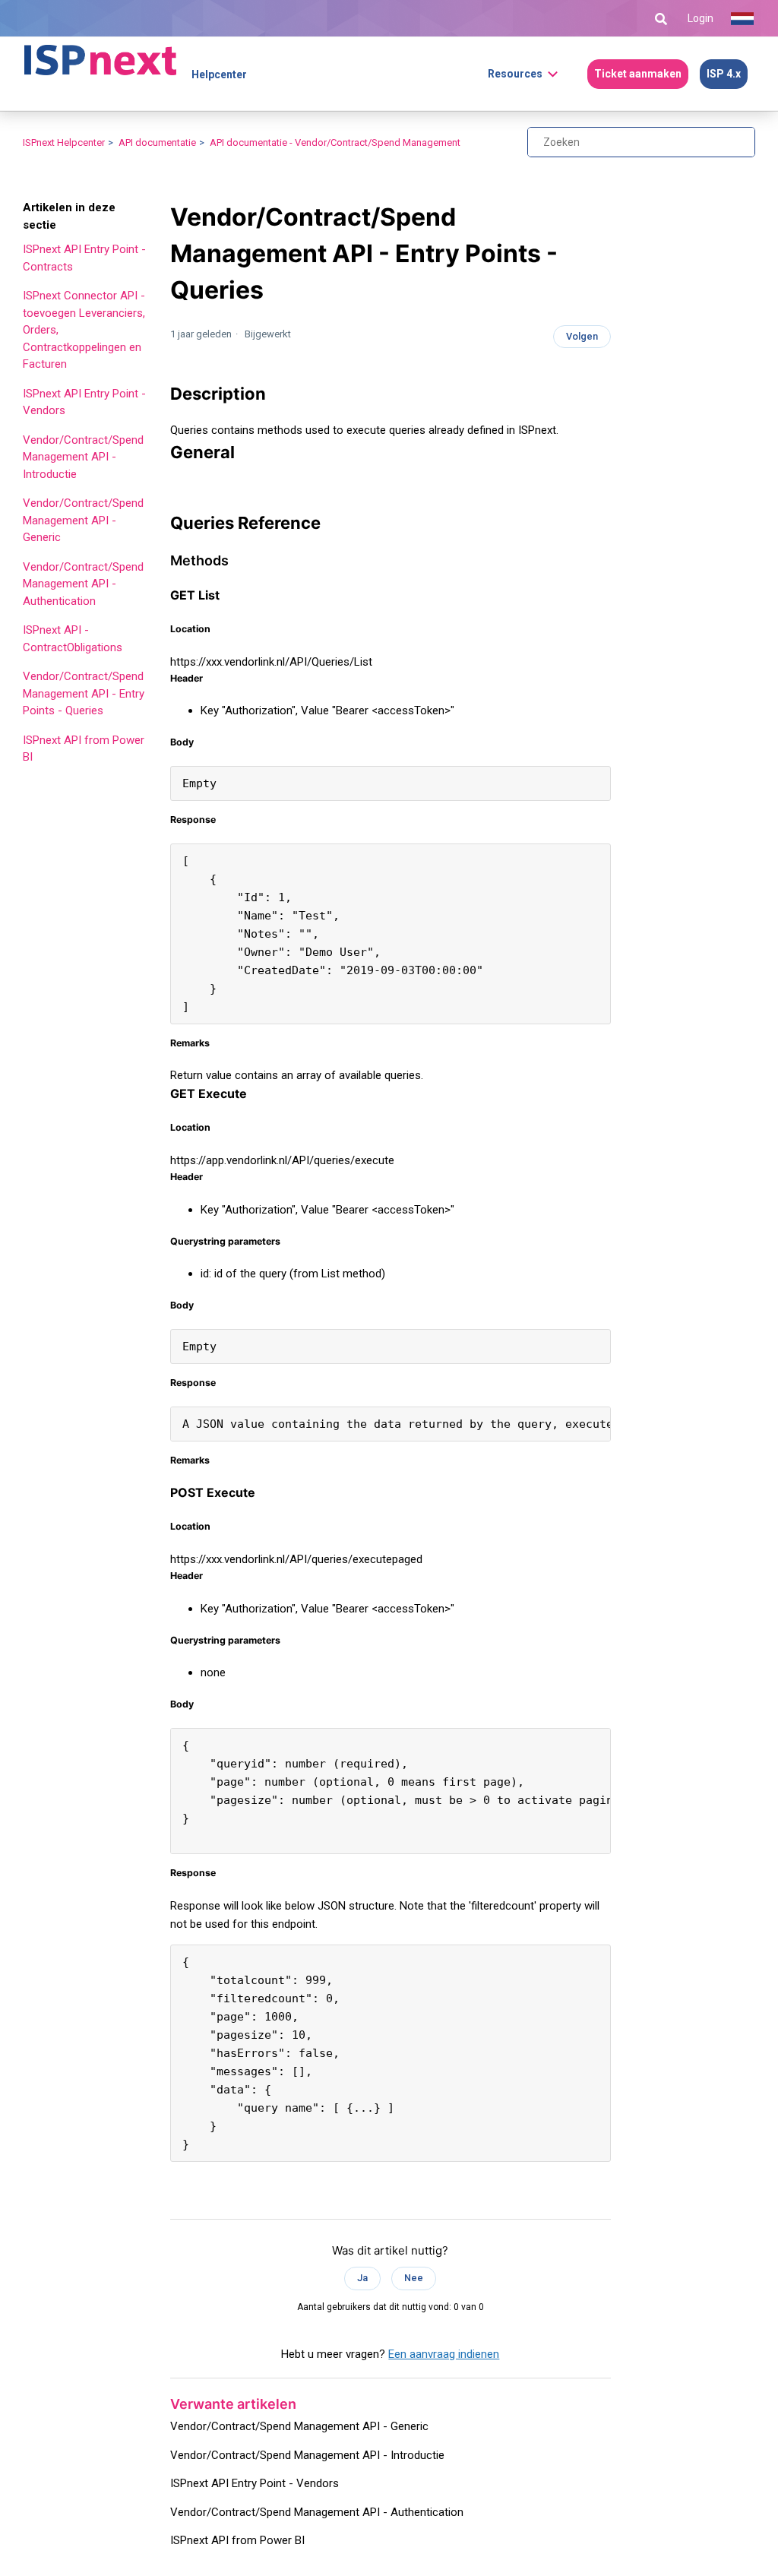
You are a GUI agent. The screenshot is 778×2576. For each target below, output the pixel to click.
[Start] (100, 53)
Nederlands (742, 19)
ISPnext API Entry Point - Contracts (84, 258)
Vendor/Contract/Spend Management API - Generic (83, 520)
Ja (362, 2278)
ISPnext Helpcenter (64, 142)
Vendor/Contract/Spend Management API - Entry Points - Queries (84, 693)
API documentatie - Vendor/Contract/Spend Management (335, 142)
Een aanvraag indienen (444, 2354)
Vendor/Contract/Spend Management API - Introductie (83, 457)
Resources (515, 74)
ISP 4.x (724, 74)
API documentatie (157, 142)
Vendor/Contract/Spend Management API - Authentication (83, 584)
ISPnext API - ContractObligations (73, 639)
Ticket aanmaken (638, 74)
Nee (414, 2278)
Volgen (582, 336)
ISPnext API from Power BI (84, 749)
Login (701, 18)
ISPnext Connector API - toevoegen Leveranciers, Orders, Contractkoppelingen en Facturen (84, 330)
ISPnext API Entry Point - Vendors (84, 402)
